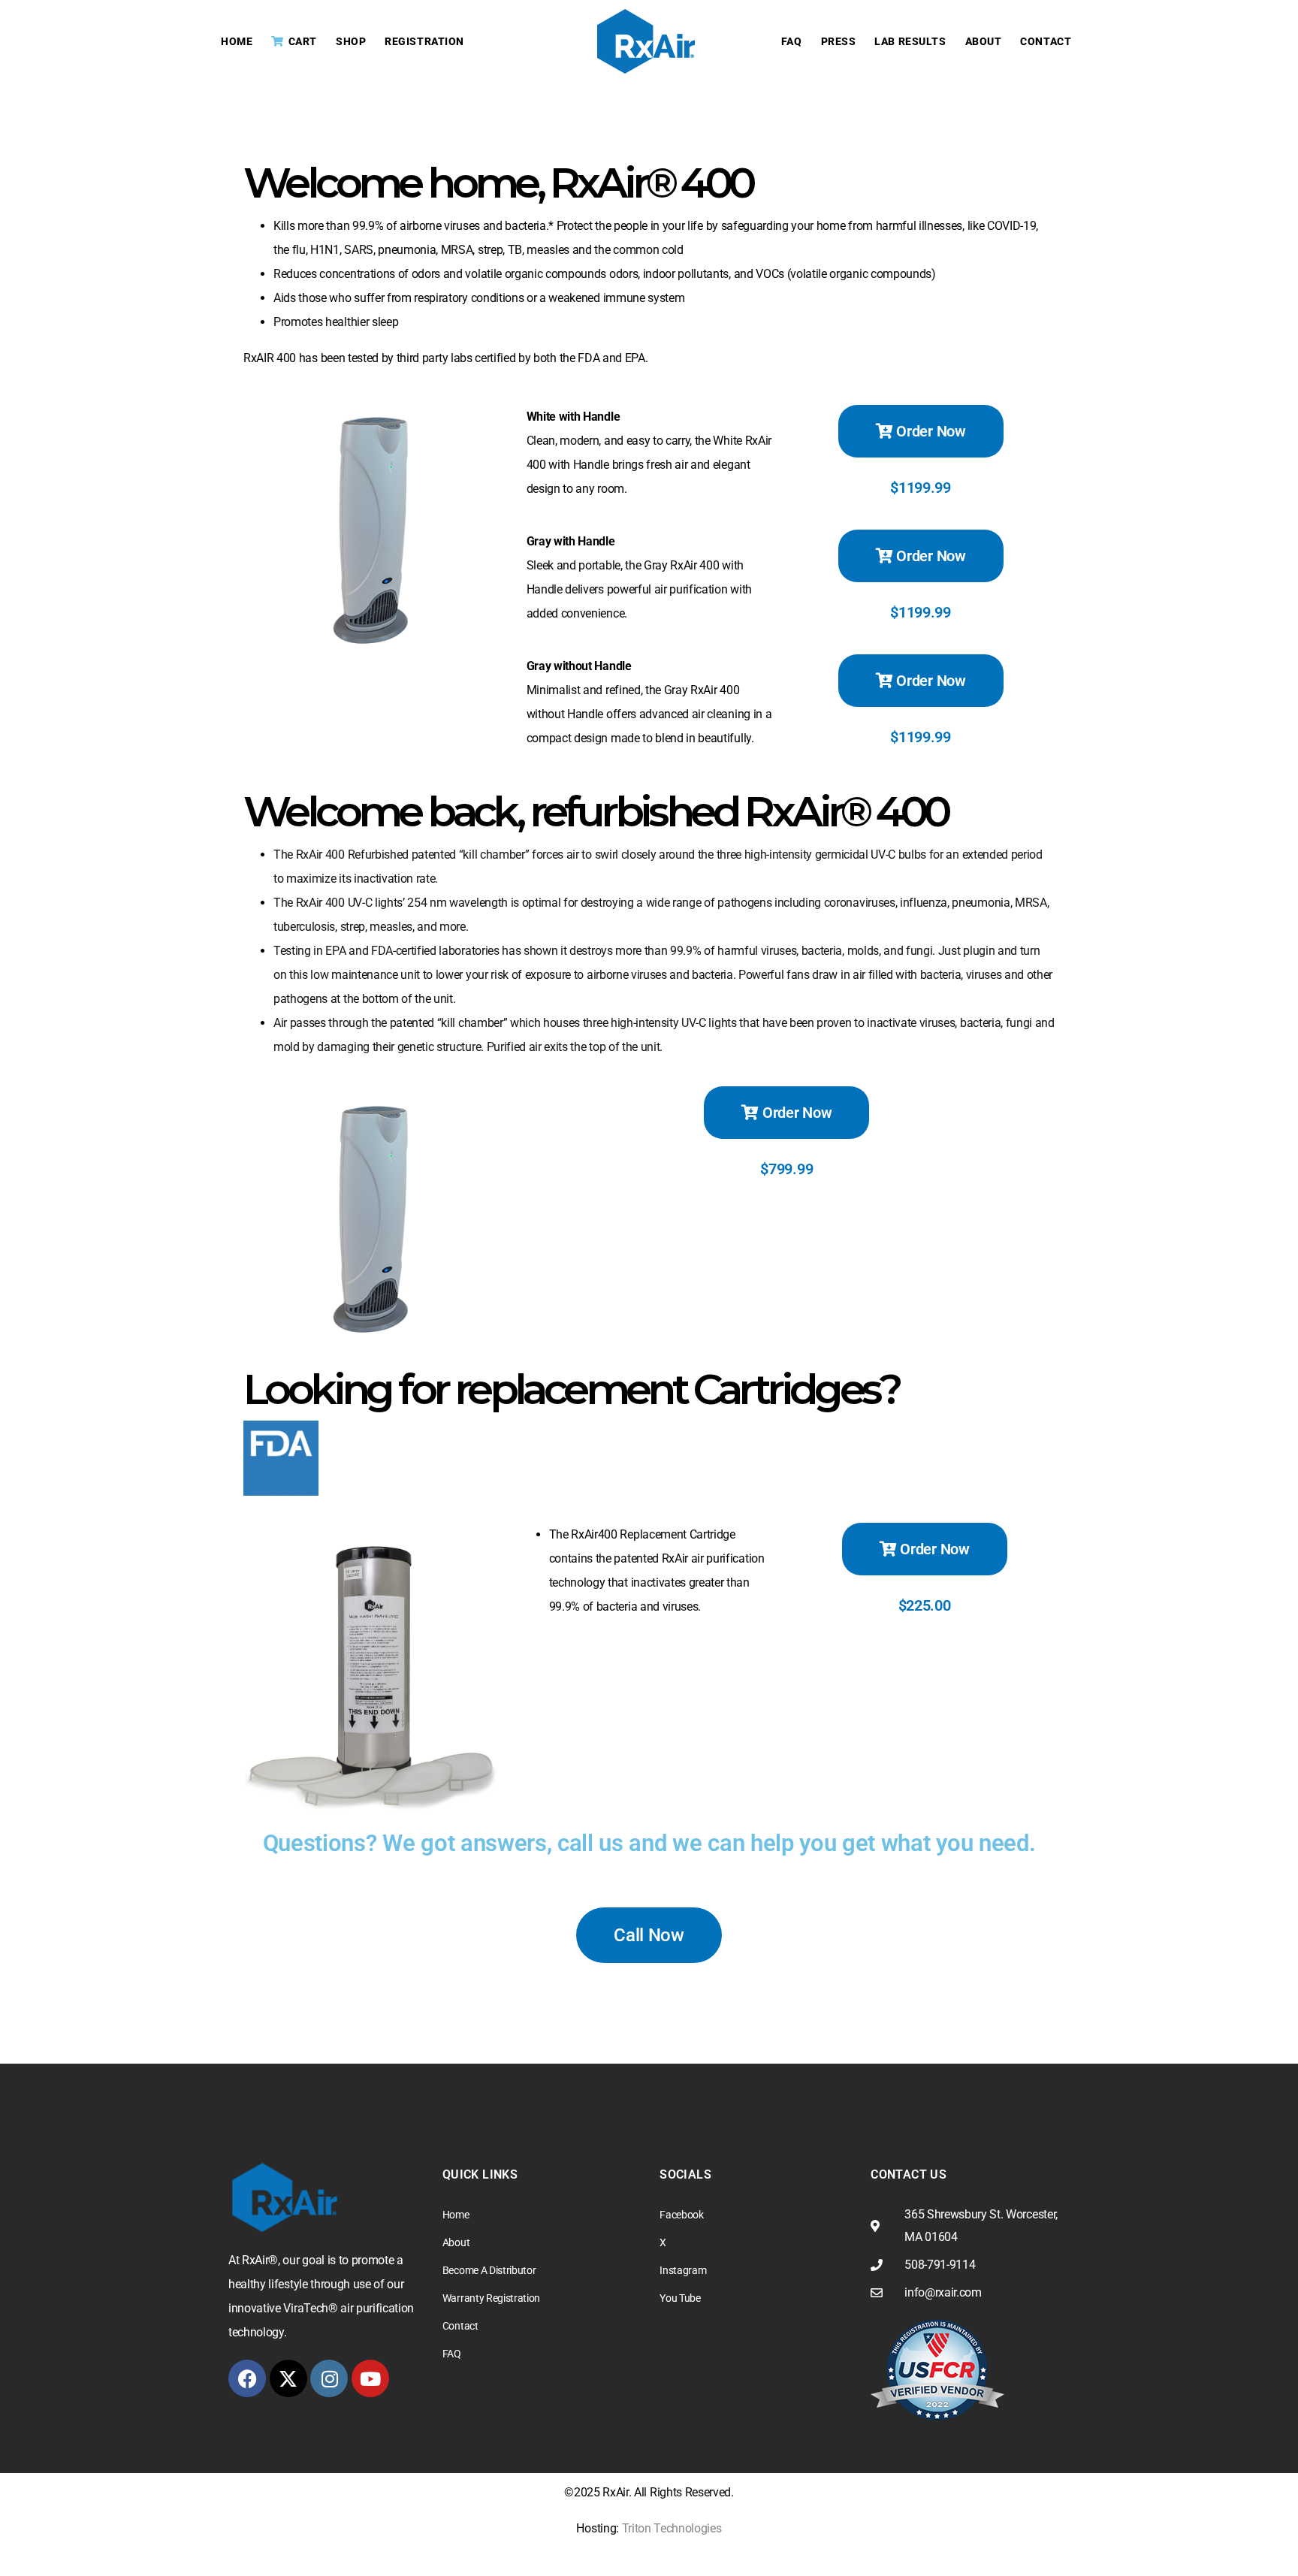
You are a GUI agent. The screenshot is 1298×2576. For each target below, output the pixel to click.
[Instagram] (329, 2378)
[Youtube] (370, 2378)
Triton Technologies (672, 2528)
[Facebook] (247, 2378)
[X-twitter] (288, 2378)
